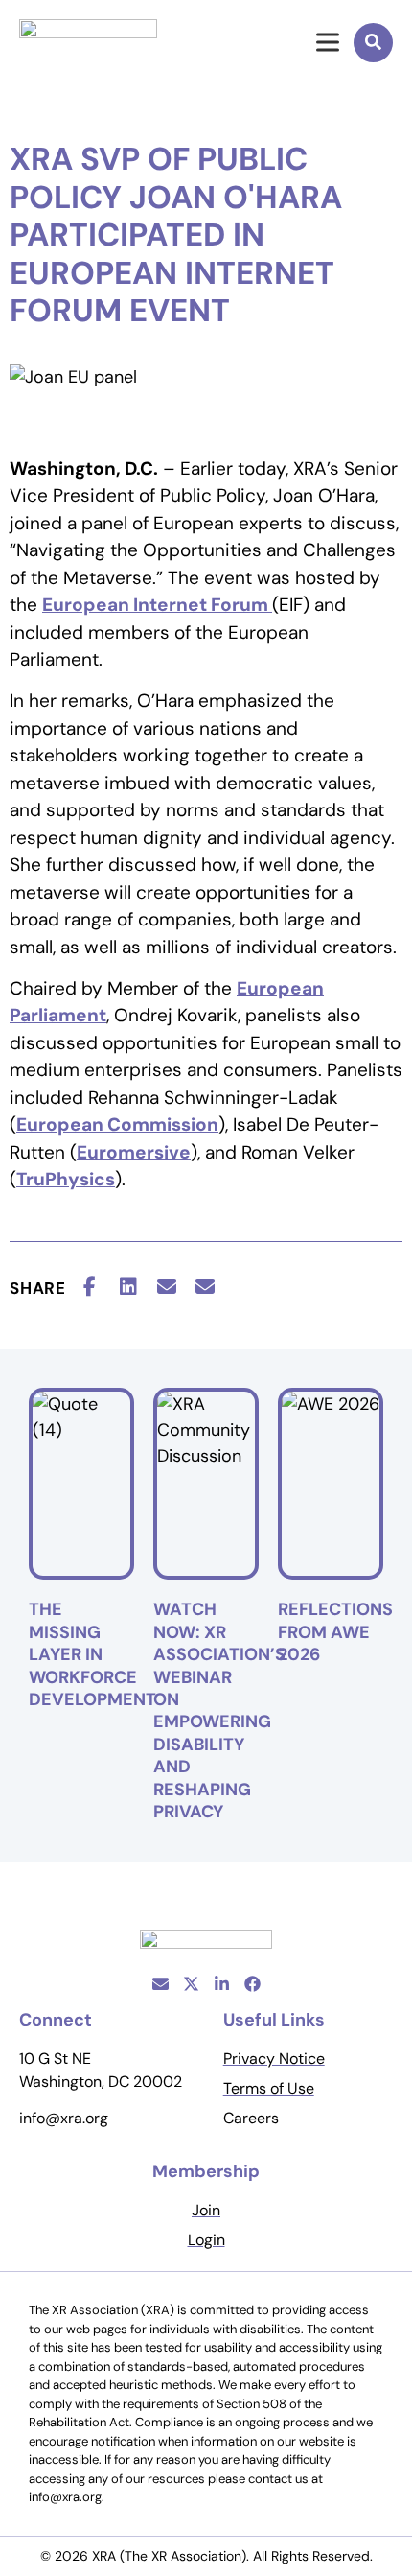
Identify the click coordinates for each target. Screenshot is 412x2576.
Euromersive (134, 1152)
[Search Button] (373, 43)
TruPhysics (66, 1179)
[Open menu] (316, 42)
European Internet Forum (157, 605)
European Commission (117, 1124)
